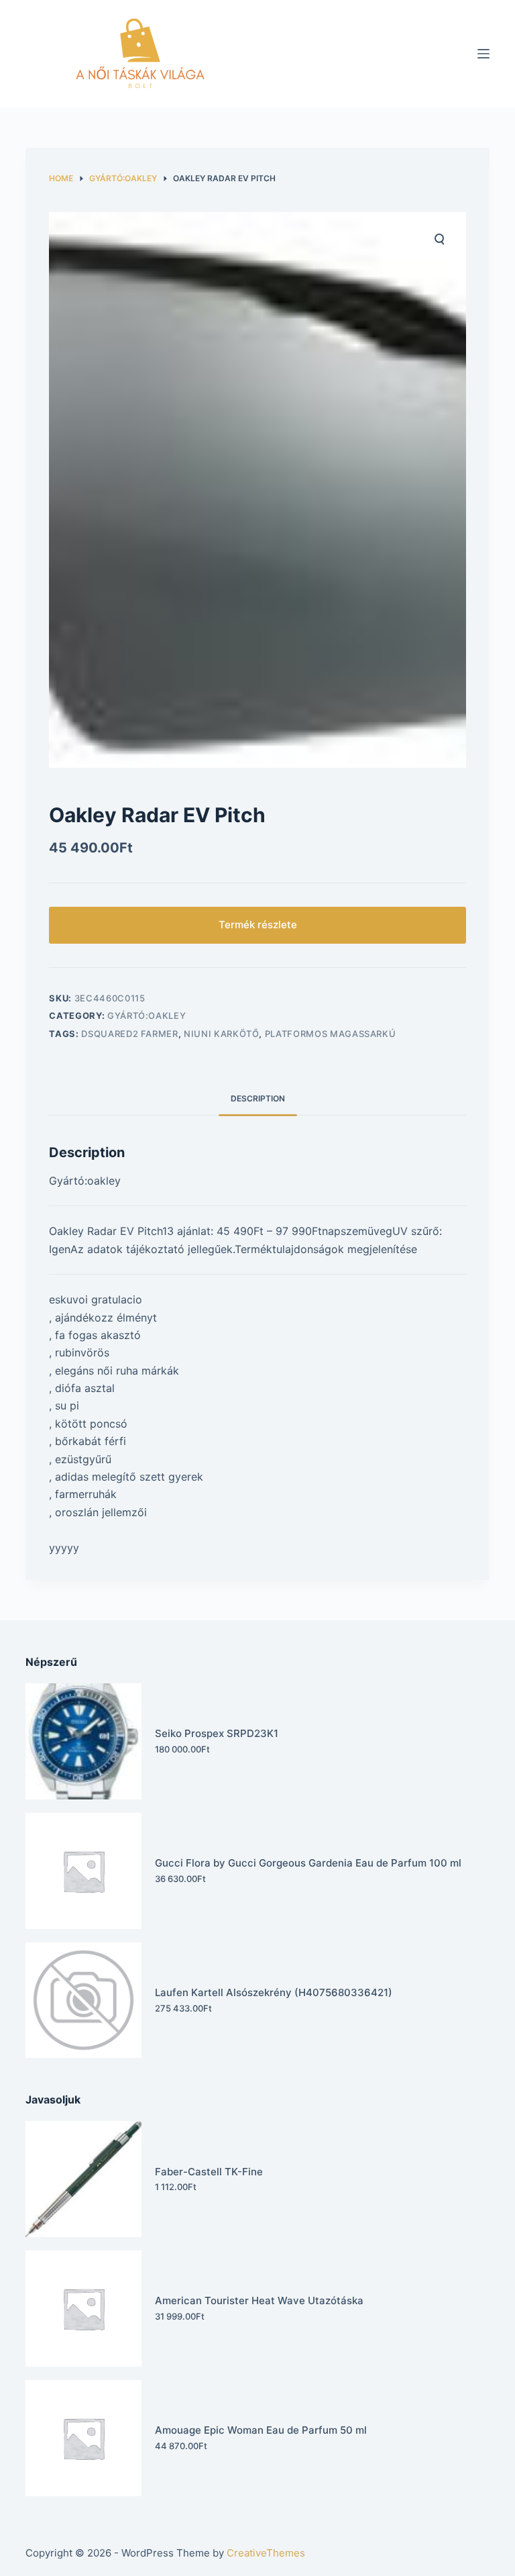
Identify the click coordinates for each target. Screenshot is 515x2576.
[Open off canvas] (483, 54)
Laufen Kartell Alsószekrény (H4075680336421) (274, 1992)
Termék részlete (258, 925)
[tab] (258, 1098)
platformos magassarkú (331, 1034)
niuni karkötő (221, 1034)
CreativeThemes (266, 2553)
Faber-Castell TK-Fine (209, 2172)
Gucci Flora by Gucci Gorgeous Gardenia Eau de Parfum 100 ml (308, 1863)
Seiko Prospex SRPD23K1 (217, 1733)
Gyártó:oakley (147, 1015)
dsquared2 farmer (129, 1034)
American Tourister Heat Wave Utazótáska (259, 2300)
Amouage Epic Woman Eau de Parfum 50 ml (261, 2430)
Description (258, 1098)
